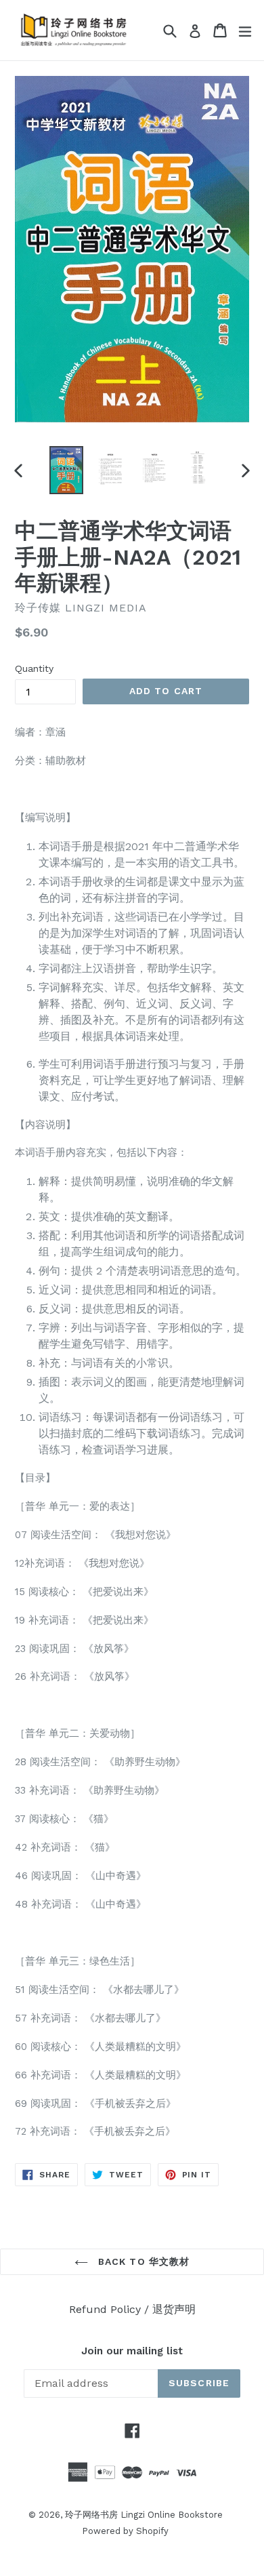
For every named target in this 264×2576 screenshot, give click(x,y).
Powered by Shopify (125, 2531)
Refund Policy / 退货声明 (132, 2309)
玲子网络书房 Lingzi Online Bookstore (144, 2515)
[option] (66, 470)
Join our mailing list (132, 2351)
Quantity (34, 668)
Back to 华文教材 (142, 2261)
